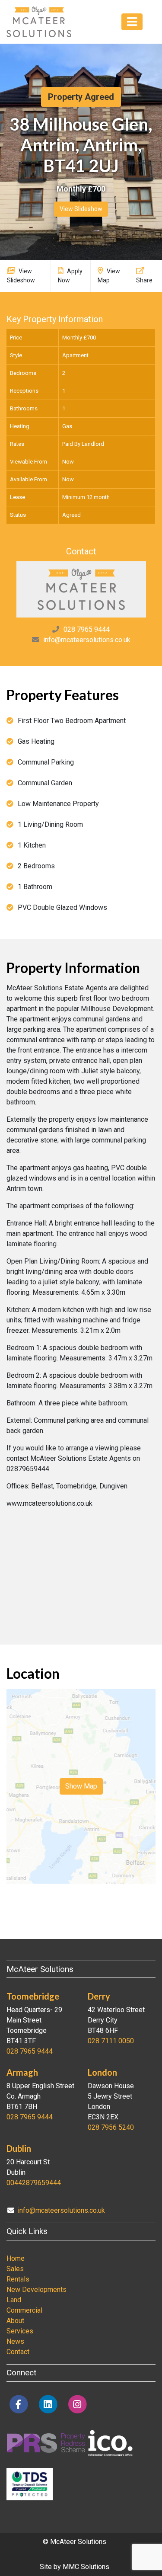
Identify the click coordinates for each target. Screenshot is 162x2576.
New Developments (37, 2290)
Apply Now (70, 276)
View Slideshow (81, 209)
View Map (109, 276)
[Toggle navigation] (132, 22)
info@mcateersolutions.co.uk (87, 640)
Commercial (24, 2310)
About (15, 2321)
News (15, 2341)
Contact (18, 2352)
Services (20, 2331)
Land (14, 2300)
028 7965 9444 (87, 629)
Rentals (18, 2279)
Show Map (81, 1786)
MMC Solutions (86, 2567)
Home (16, 2258)
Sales (15, 2269)
